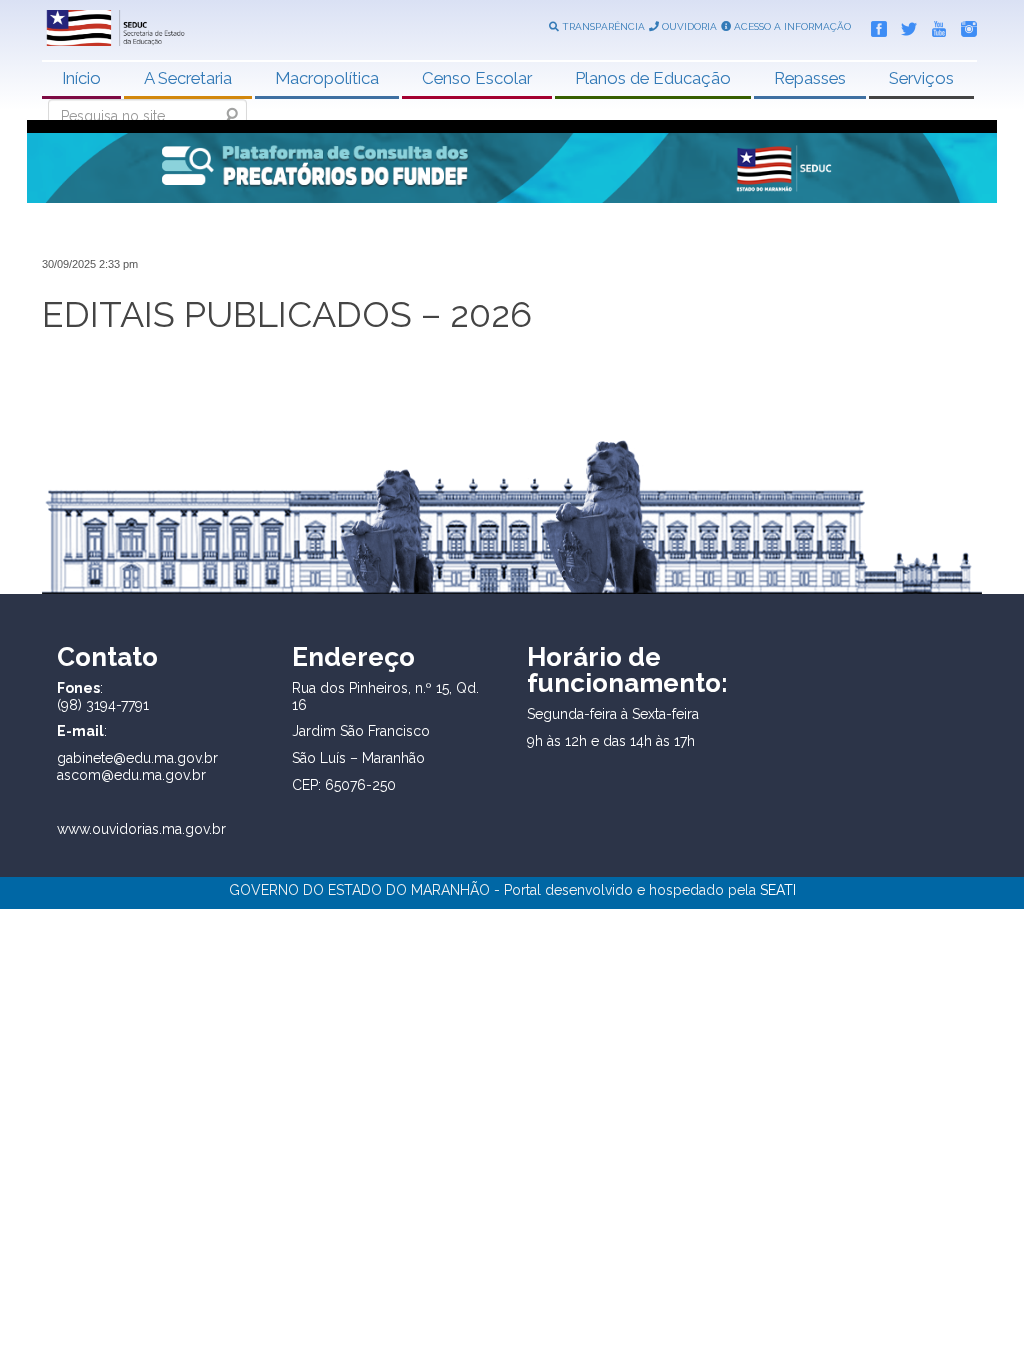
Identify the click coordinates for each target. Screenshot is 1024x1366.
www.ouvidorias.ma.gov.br (141, 829)
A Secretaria (188, 78)
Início (81, 78)
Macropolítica (327, 78)
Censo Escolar (477, 78)
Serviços (921, 78)
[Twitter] (904, 25)
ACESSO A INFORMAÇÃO (791, 26)
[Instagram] (964, 25)
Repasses (810, 78)
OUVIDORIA (688, 26)
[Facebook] (874, 25)
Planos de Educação (653, 78)
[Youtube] (934, 25)
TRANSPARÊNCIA (602, 26)
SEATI (778, 890)
